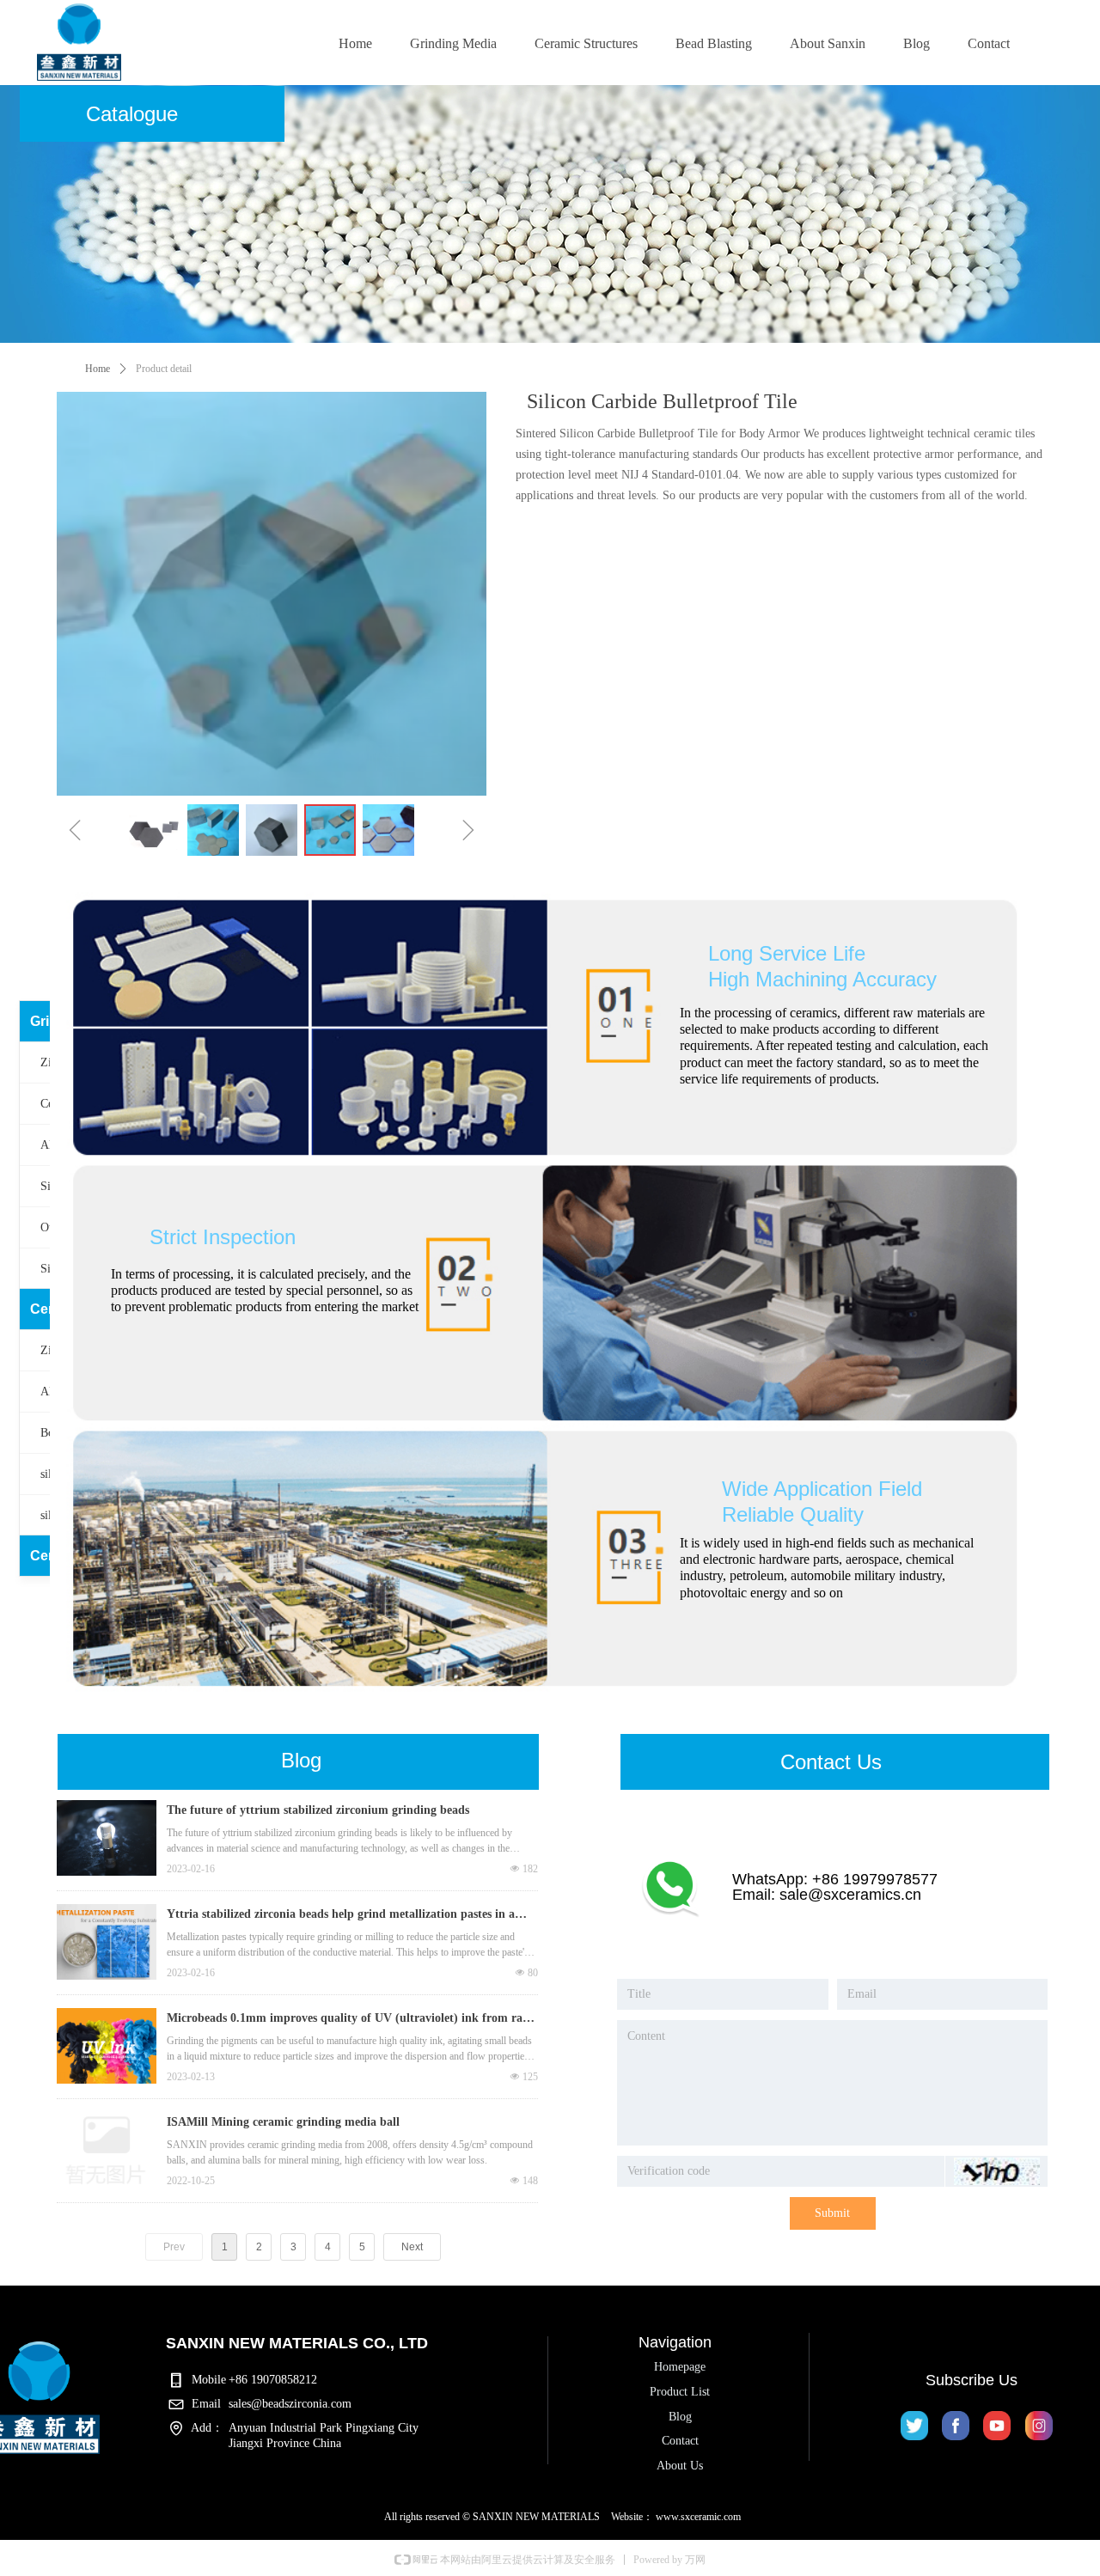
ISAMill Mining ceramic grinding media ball (283, 2122)
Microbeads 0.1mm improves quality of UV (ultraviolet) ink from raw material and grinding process (349, 2020)
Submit (832, 2213)
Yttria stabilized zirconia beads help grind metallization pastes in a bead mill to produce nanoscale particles (341, 1916)
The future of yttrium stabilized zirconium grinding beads (318, 1810)
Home (98, 369)
